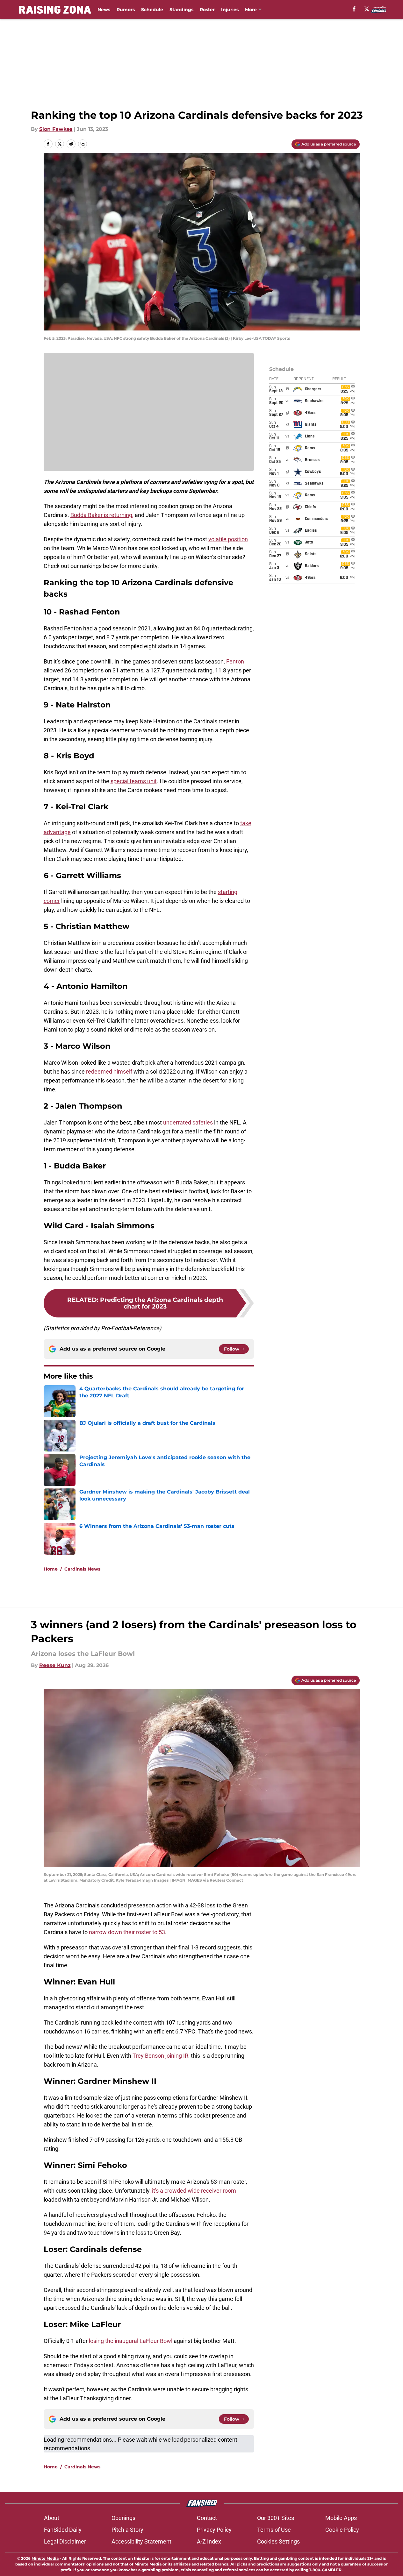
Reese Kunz (55, 1665)
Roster (207, 10)
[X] (367, 9)
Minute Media (45, 2558)
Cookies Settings (278, 2541)
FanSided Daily (63, 2530)
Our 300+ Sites (276, 2518)
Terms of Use (274, 2530)
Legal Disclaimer (65, 2541)
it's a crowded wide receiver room (194, 2191)
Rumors (126, 10)
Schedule (152, 10)
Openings (123, 2518)
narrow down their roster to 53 (127, 1932)
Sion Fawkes (56, 129)
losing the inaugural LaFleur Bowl (131, 2341)
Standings (181, 10)
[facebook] (354, 9)
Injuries (230, 10)
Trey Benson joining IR (160, 2056)
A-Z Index (209, 2541)
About (52, 2518)
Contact (207, 2518)
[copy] (83, 144)
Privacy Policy (214, 2530)
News (104, 10)
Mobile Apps (341, 2518)
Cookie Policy (342, 2530)
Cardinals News (82, 1569)
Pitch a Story (127, 2530)
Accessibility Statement (141, 2541)
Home (51, 1569)
